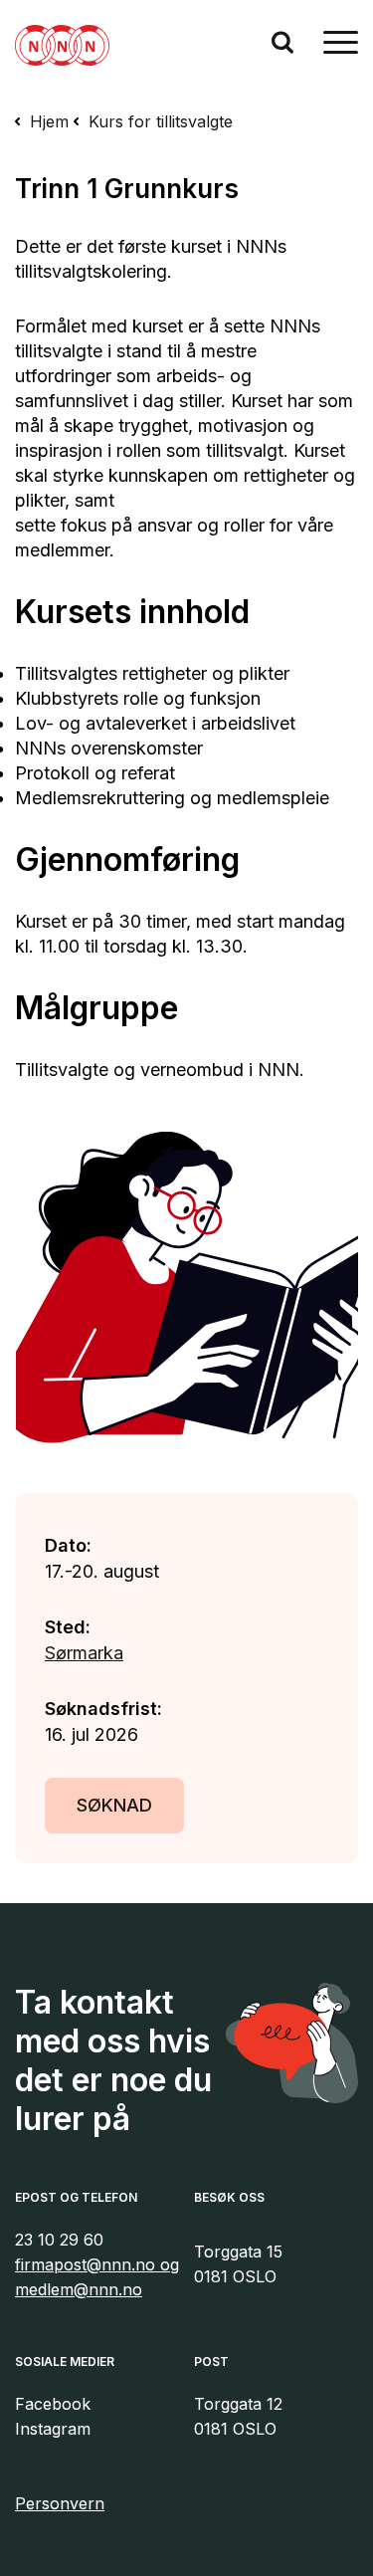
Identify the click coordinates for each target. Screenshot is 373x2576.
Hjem (49, 121)
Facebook (53, 2404)
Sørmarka (84, 1653)
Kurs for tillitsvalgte (161, 121)
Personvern (60, 2503)
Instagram (53, 2429)
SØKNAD (114, 1805)
